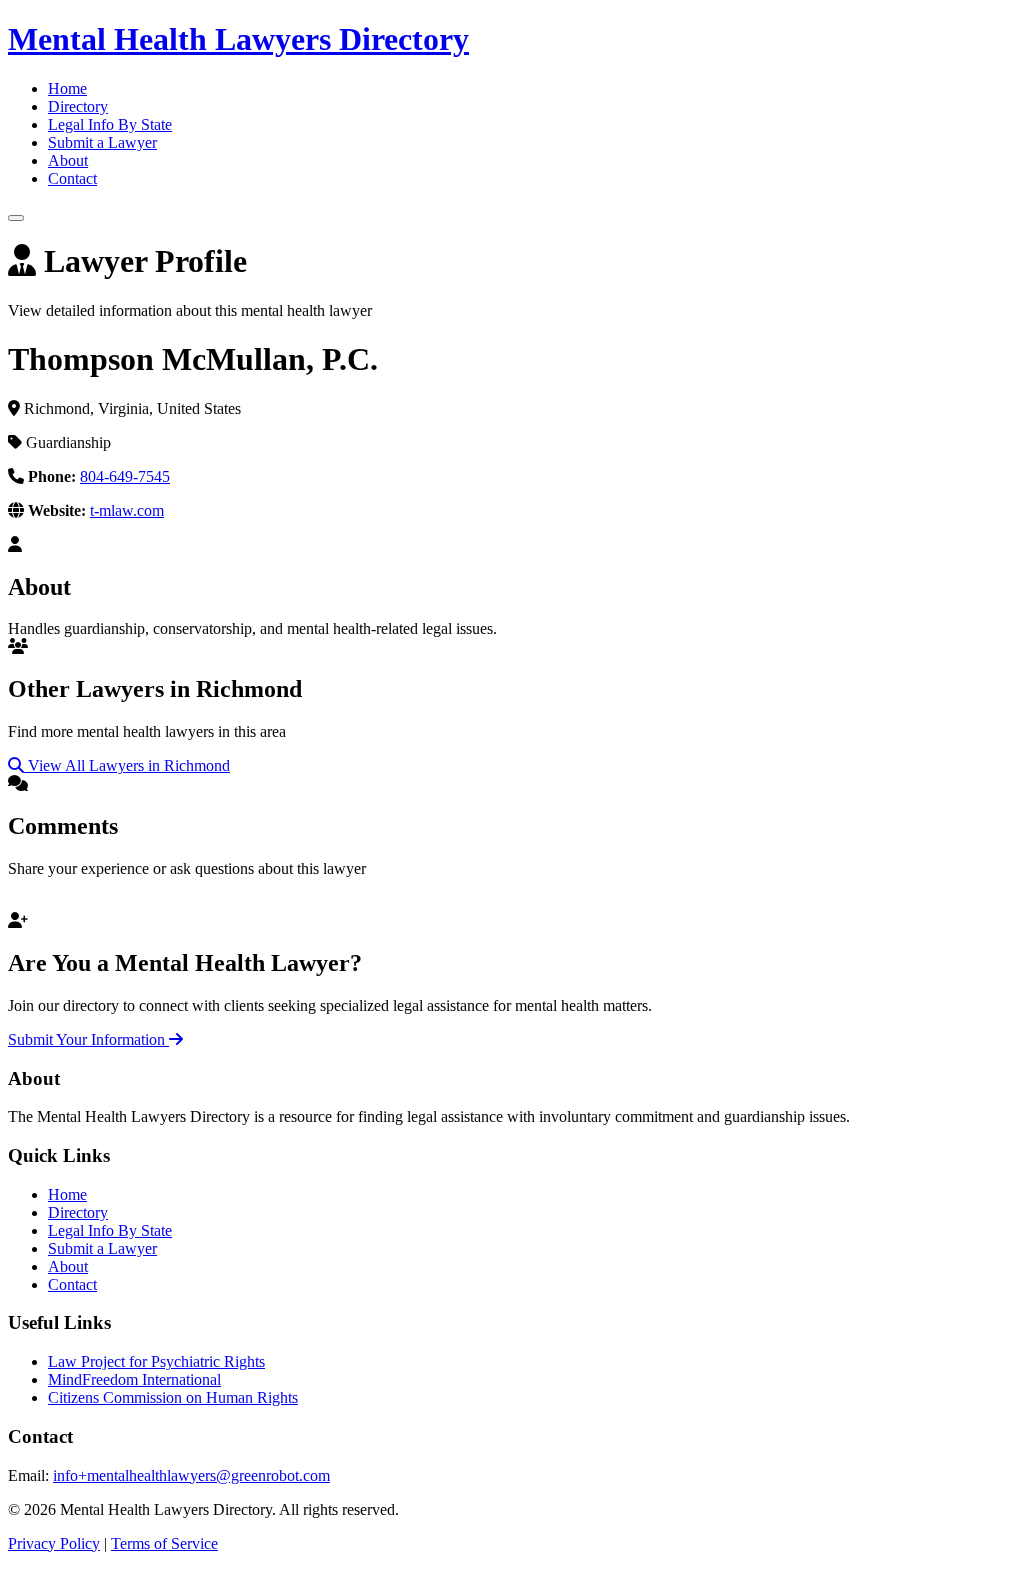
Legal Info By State (110, 124)
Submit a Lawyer (102, 142)
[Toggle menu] (16, 218)
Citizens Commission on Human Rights (173, 1397)
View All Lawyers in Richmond (127, 765)
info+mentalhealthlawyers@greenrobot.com (191, 1475)
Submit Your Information (88, 1039)
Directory (78, 106)
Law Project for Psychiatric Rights (156, 1361)
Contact (72, 178)
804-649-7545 (125, 476)
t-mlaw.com (127, 510)
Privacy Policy (54, 1543)
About (68, 160)
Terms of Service (164, 1543)
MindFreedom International (134, 1379)
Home (67, 88)
